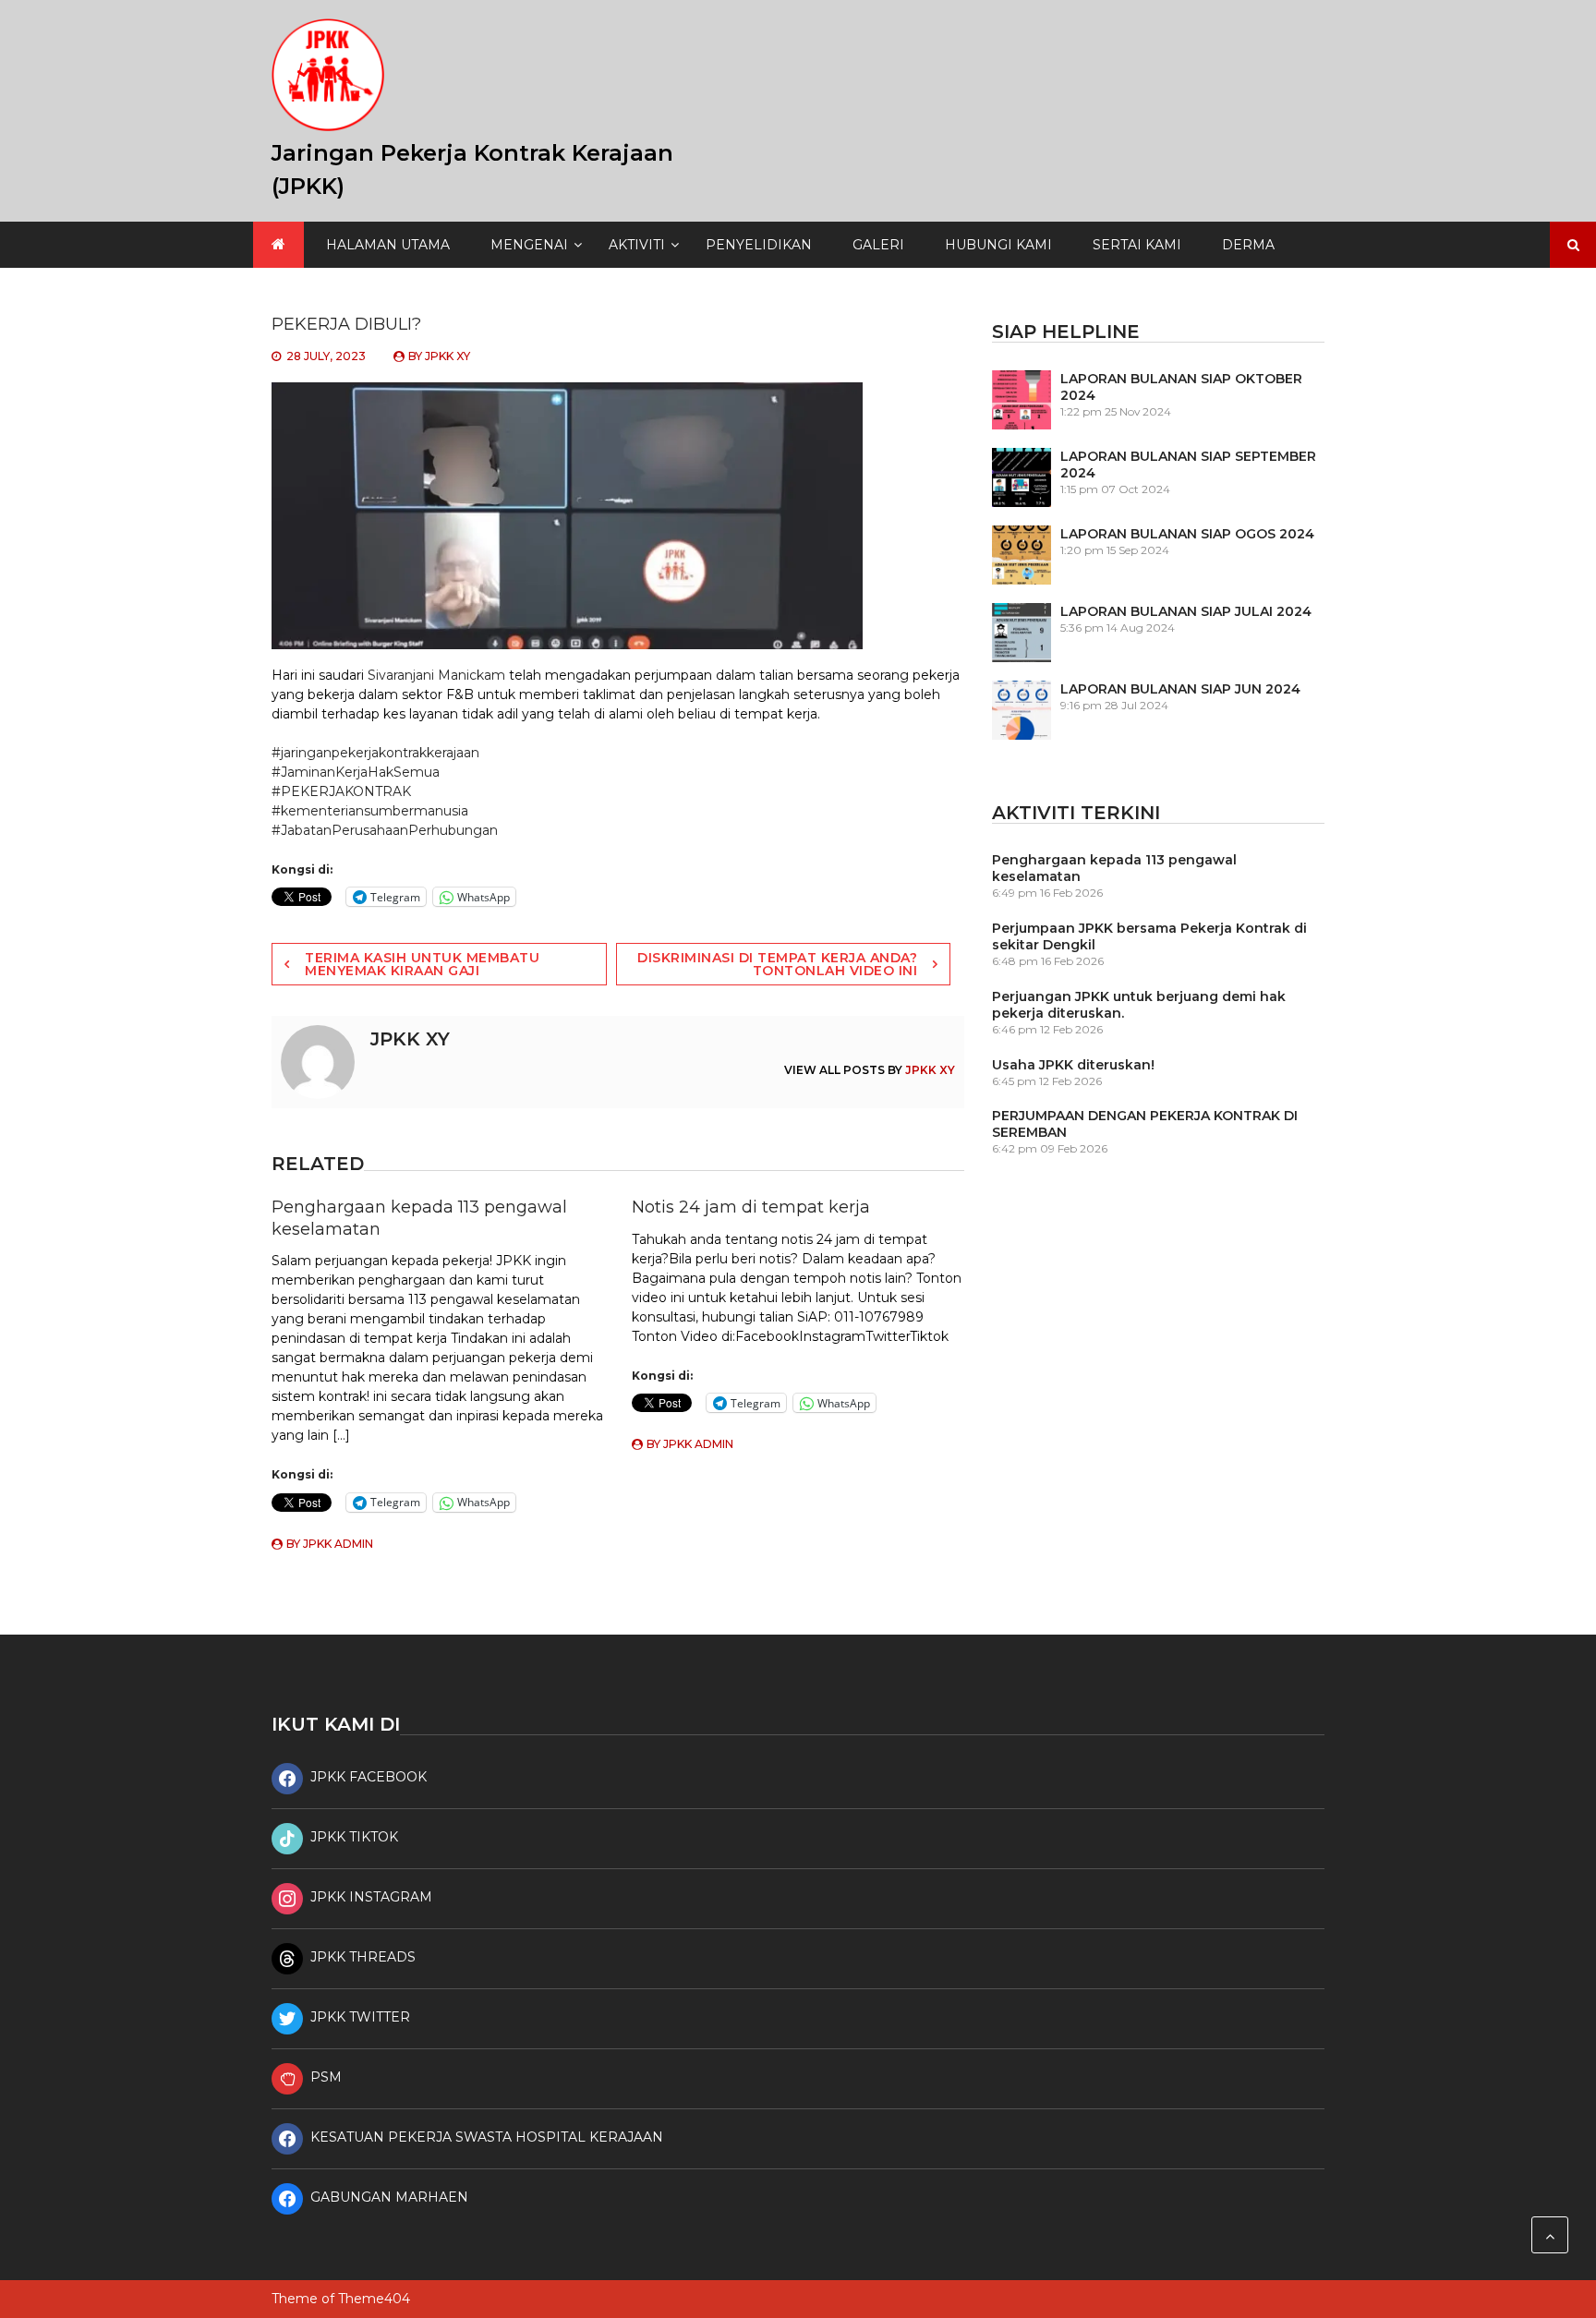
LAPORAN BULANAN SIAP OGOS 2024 (1187, 534)
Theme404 (374, 2299)
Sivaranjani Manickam (436, 675)
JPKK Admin (338, 1544)
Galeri (878, 245)
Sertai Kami (1137, 245)
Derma (1248, 245)
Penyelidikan (759, 245)
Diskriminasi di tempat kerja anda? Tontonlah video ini (777, 964)
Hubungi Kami (998, 245)
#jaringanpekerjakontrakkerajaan (375, 753)
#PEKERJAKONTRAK (341, 791)
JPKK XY (447, 356)
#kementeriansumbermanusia (370, 811)
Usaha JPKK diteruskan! (1073, 1065)
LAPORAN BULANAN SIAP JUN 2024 (1180, 689)
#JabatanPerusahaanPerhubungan (385, 830)
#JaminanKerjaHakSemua (356, 772)
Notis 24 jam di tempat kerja (751, 1207)
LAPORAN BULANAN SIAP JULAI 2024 (1186, 611)
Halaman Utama (388, 245)
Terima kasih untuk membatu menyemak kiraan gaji (422, 964)
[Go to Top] (1550, 2235)
